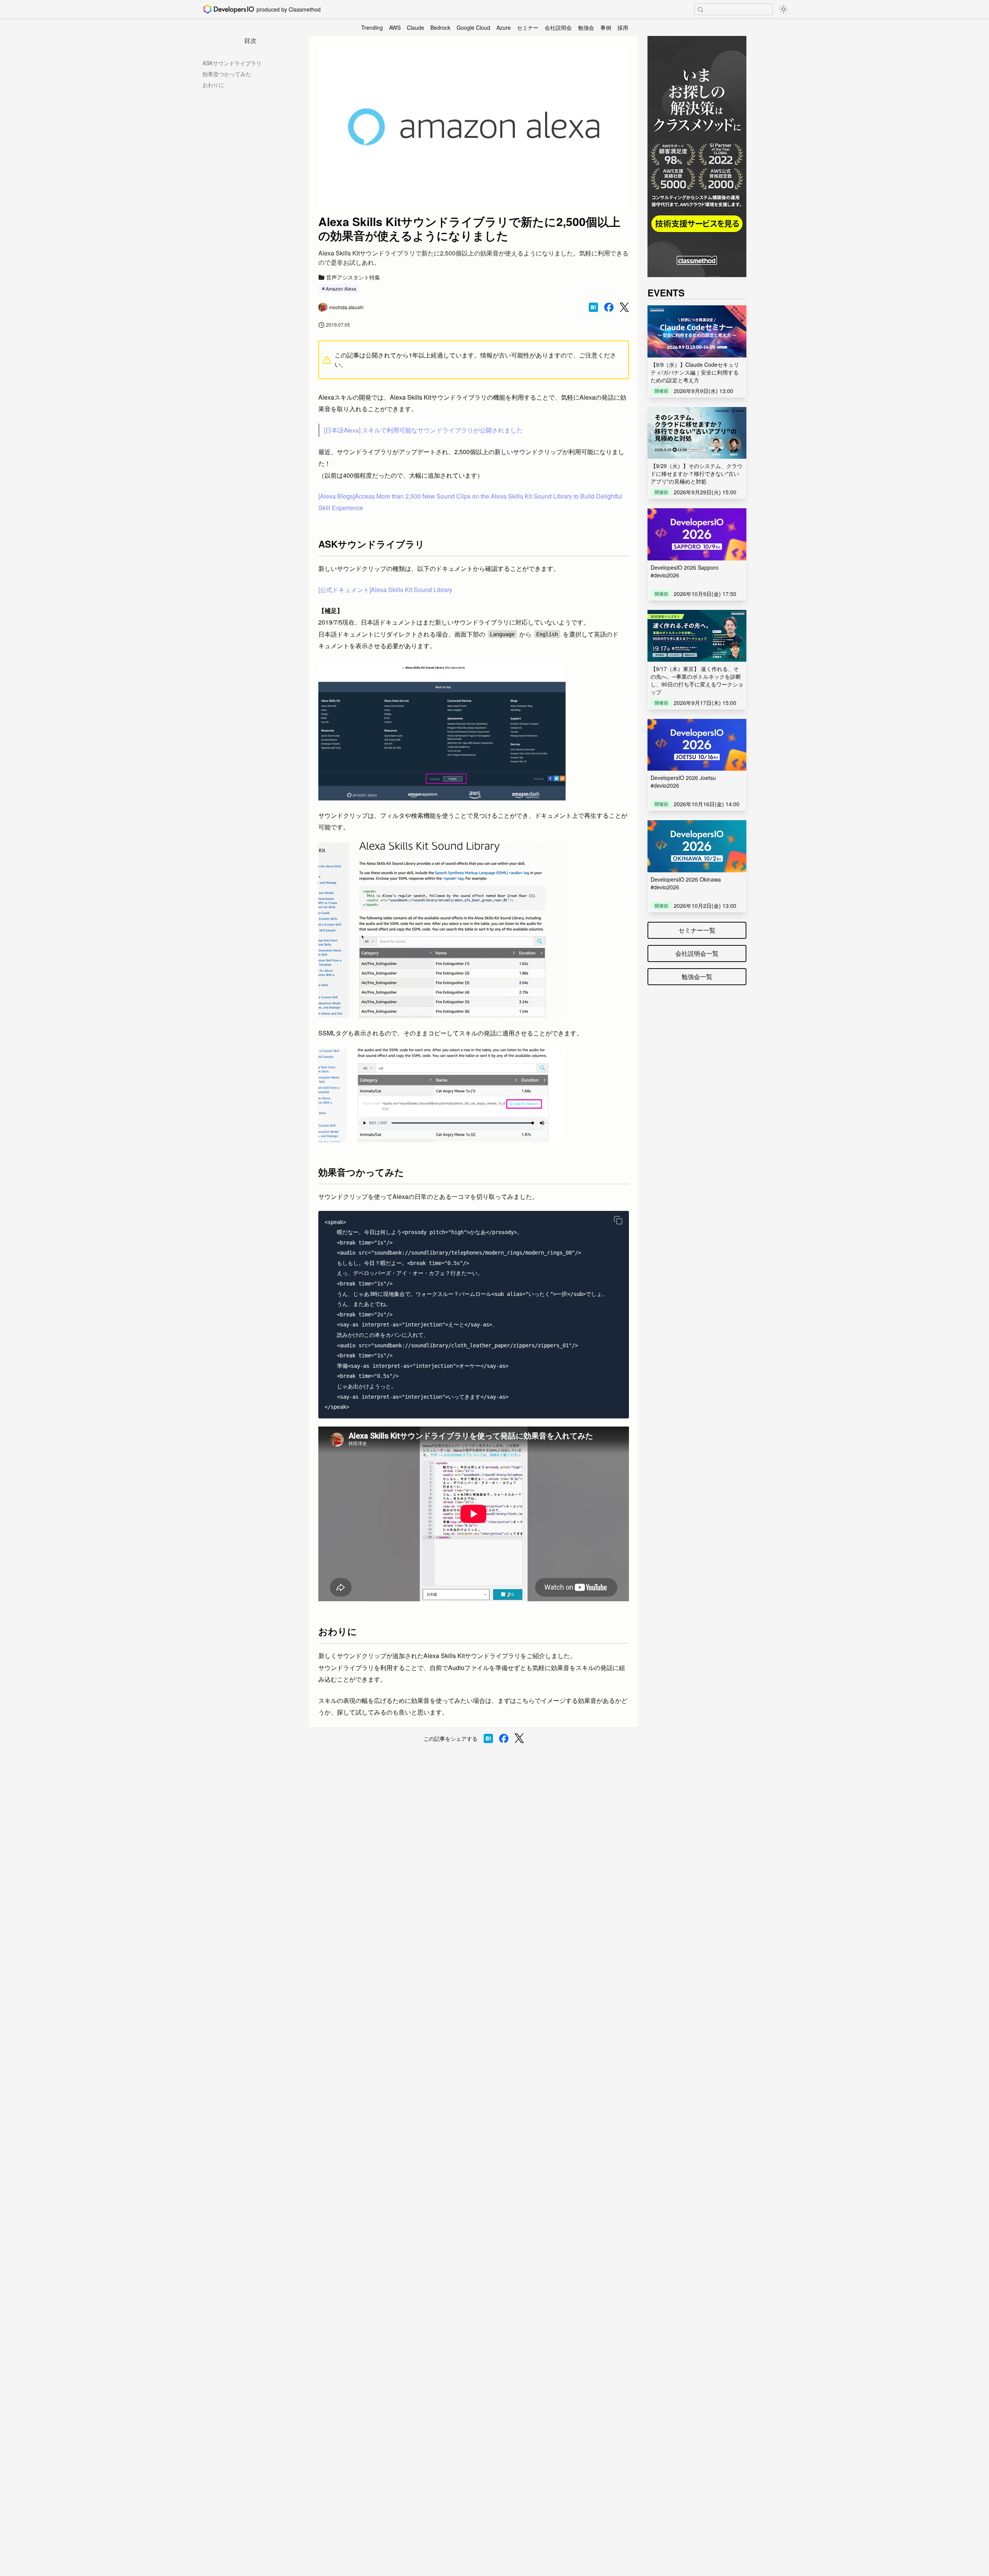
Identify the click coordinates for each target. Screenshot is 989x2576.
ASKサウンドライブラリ (232, 63)
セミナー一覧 (697, 930)
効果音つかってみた (227, 74)
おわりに (213, 85)
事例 (606, 27)
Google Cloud (473, 27)
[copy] (618, 1220)
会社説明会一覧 (697, 953)
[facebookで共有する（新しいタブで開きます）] (609, 307)
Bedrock (440, 27)
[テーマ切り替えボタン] (783, 9)
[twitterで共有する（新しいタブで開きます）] (624, 307)
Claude (415, 27)
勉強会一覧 (697, 976)
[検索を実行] (700, 10)
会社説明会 (558, 27)
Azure (504, 27)
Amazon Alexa (341, 289)
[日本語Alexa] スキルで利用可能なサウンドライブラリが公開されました (423, 430)
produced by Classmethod (289, 9)
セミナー (528, 27)
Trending (372, 27)
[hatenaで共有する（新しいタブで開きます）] (593, 307)
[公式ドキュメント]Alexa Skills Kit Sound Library (385, 590)
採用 (623, 27)
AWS (395, 27)
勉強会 (586, 27)
